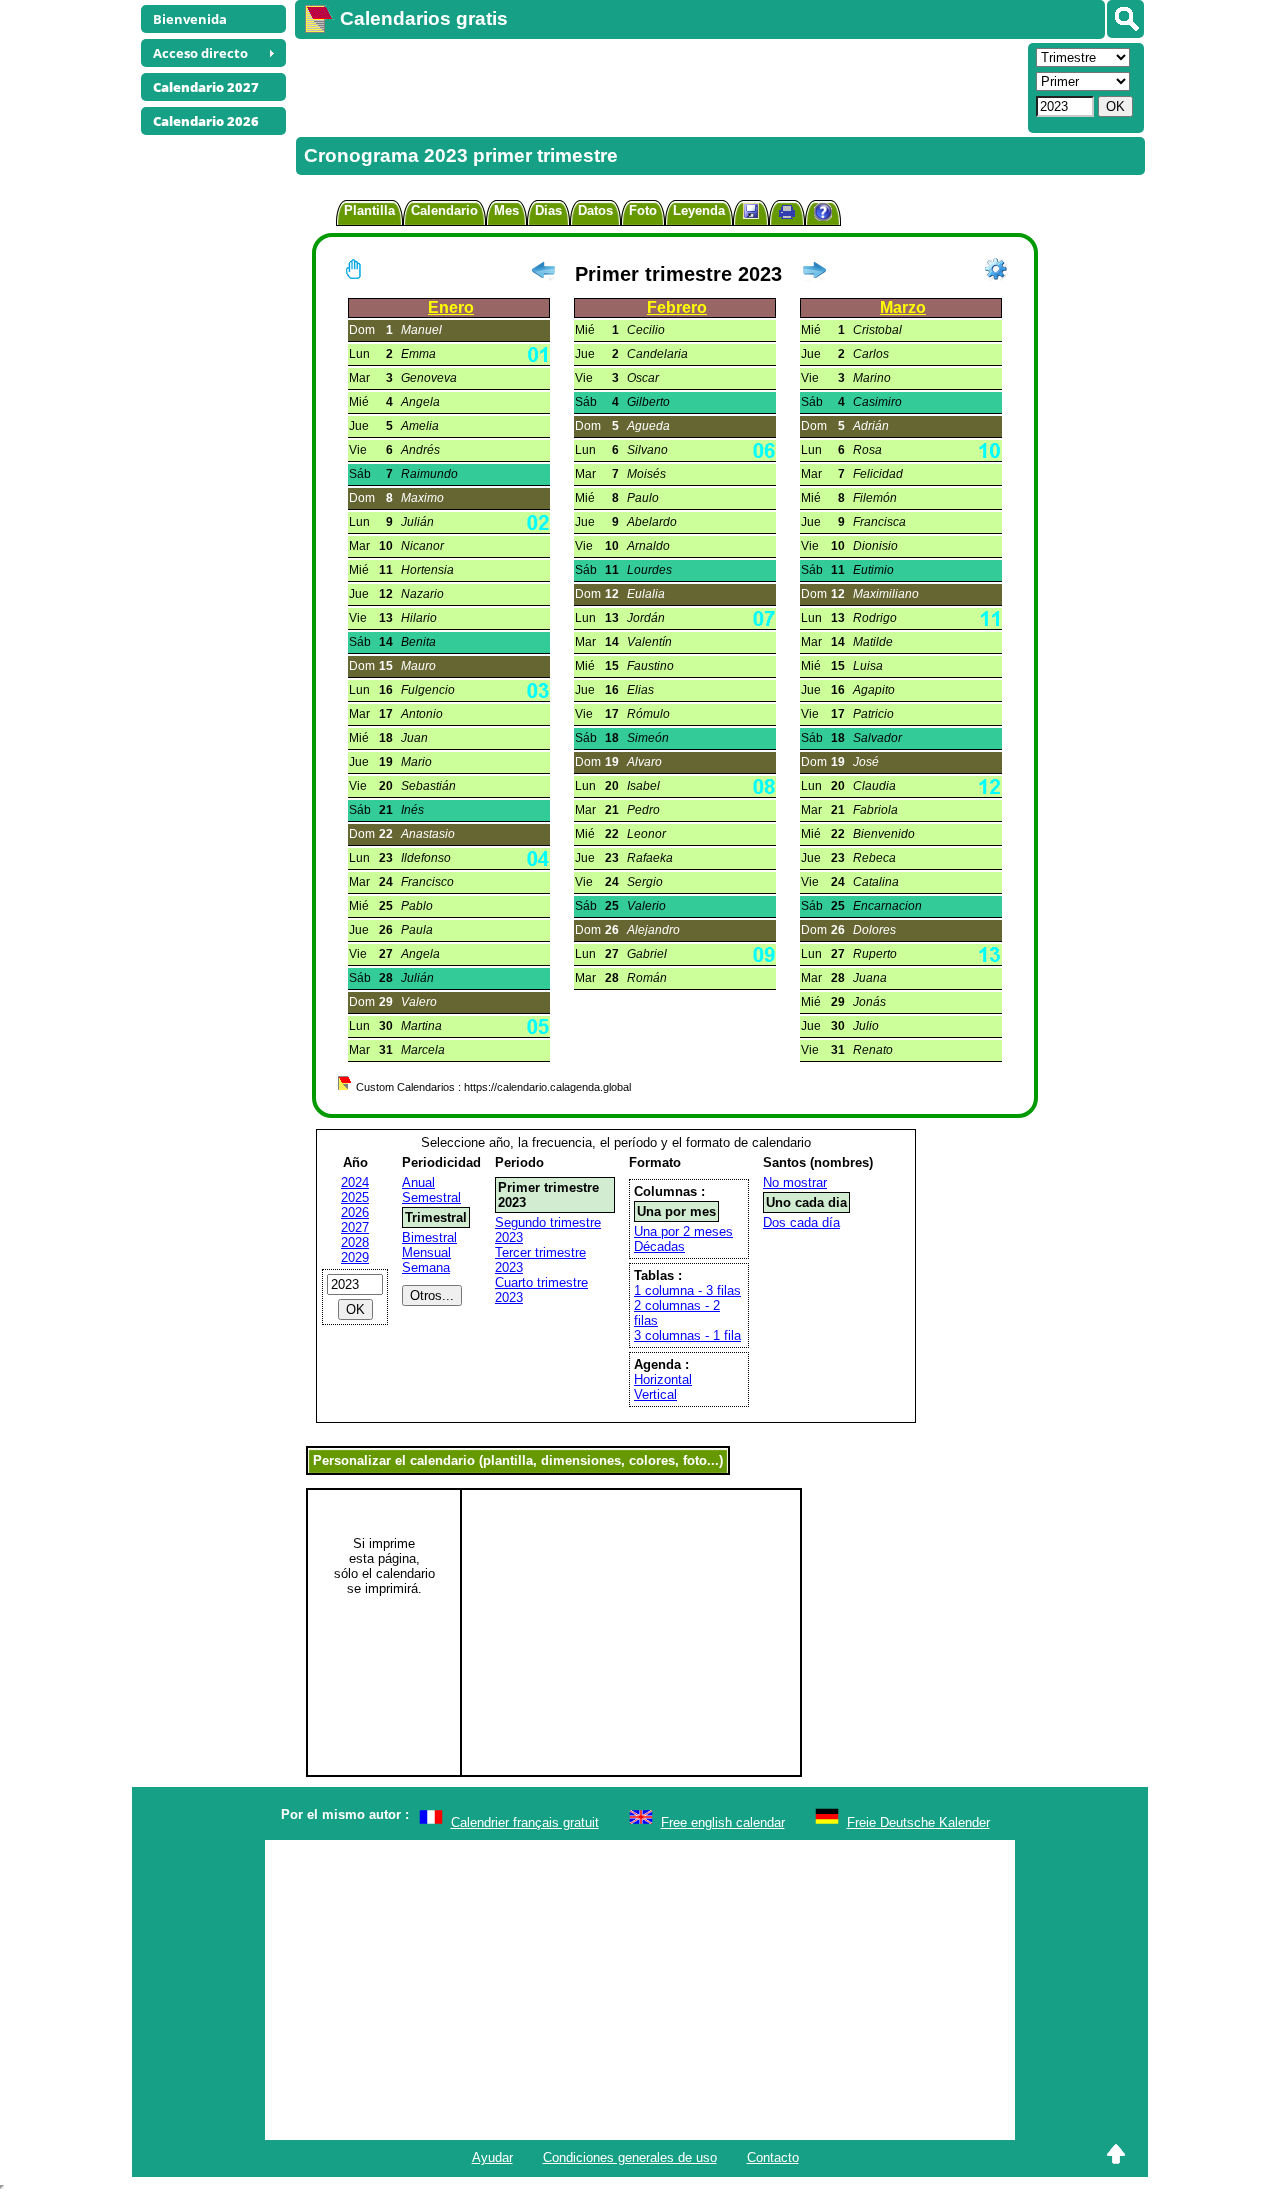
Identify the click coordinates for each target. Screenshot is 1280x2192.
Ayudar (492, 2157)
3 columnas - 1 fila (687, 1335)
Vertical (655, 1394)
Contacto (773, 2157)
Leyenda (699, 210)
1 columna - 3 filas (687, 1290)
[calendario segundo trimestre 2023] (814, 274)
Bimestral (429, 1237)
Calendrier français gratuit (525, 1822)
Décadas (659, 1246)
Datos (595, 210)
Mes (506, 210)
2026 (355, 1212)
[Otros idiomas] (1125, 19)
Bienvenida (190, 19)
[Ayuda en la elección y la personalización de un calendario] (823, 214)
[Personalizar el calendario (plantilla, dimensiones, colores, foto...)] (996, 269)
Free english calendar (723, 1822)
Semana (426, 1267)
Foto (643, 210)
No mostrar (795, 1182)
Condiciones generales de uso (630, 2157)
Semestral (431, 1197)
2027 (355, 1227)
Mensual (426, 1252)
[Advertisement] (659, 86)
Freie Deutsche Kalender (918, 1822)
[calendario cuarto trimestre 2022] (543, 274)
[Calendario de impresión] (787, 214)
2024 (355, 1182)
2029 (355, 1257)
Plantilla (369, 210)
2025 (355, 1197)
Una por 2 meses (683, 1231)
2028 (355, 1242)
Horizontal (663, 1379)
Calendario (444, 210)
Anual (418, 1182)
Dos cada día (801, 1222)
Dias (548, 210)
